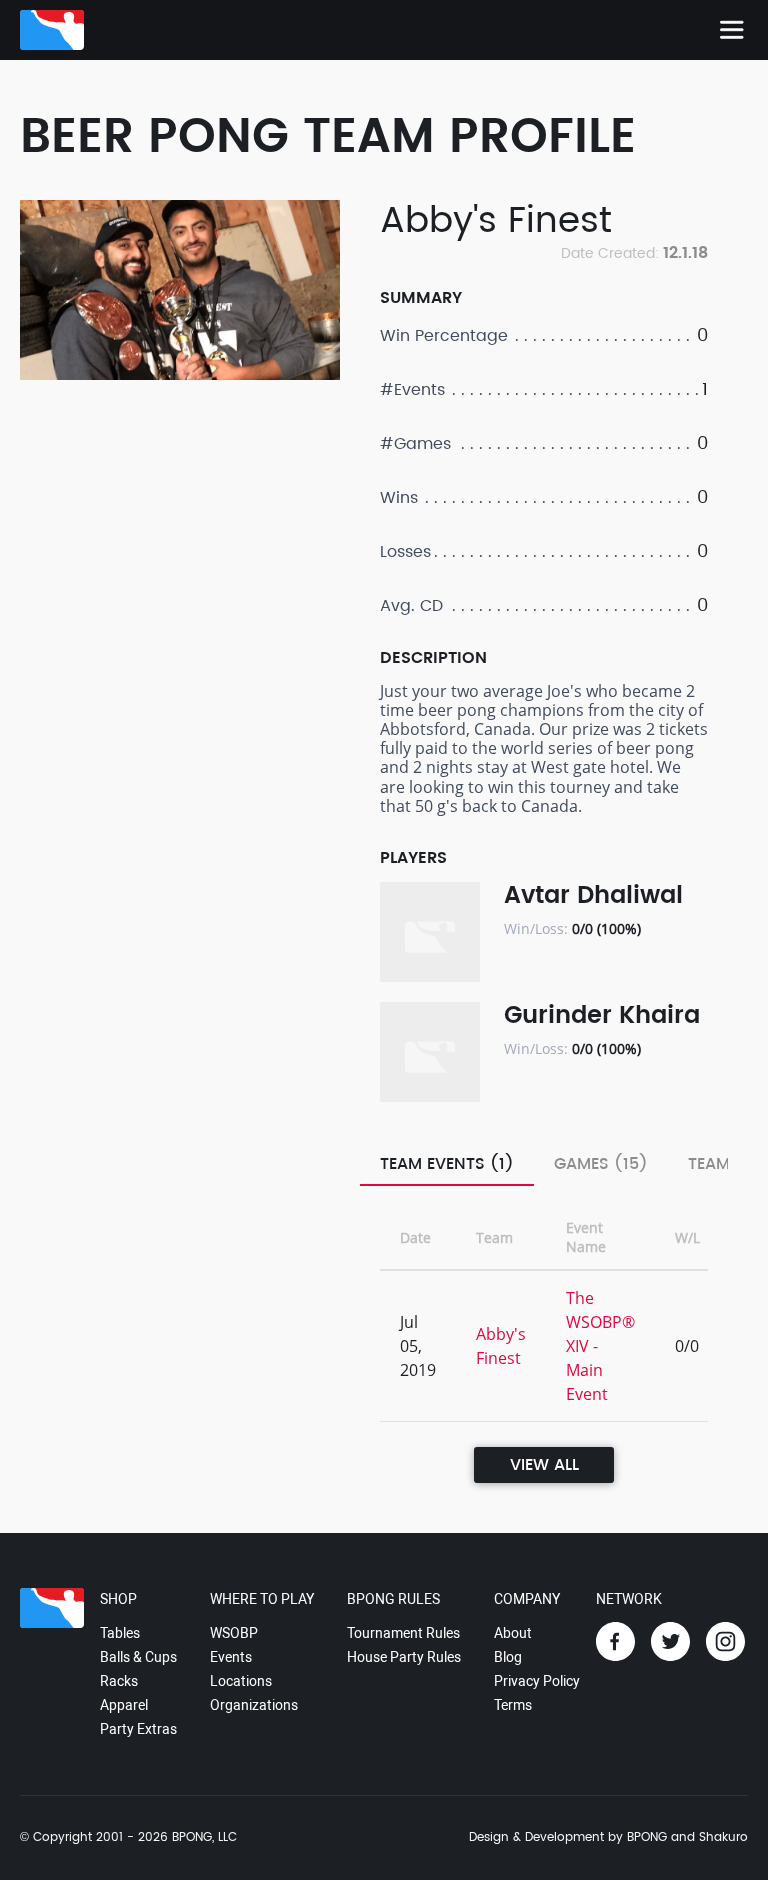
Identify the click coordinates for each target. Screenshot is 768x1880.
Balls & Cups (138, 1657)
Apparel (124, 1705)
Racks (119, 1681)
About (513, 1633)
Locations (241, 1681)
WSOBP (234, 1633)
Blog (508, 1657)
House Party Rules (404, 1657)
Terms (513, 1705)
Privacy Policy (537, 1681)
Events (231, 1657)
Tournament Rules (403, 1633)
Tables (120, 1633)
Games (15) (601, 1164)
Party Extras (138, 1729)
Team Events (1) (447, 1164)
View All (544, 1465)
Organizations (254, 1705)
